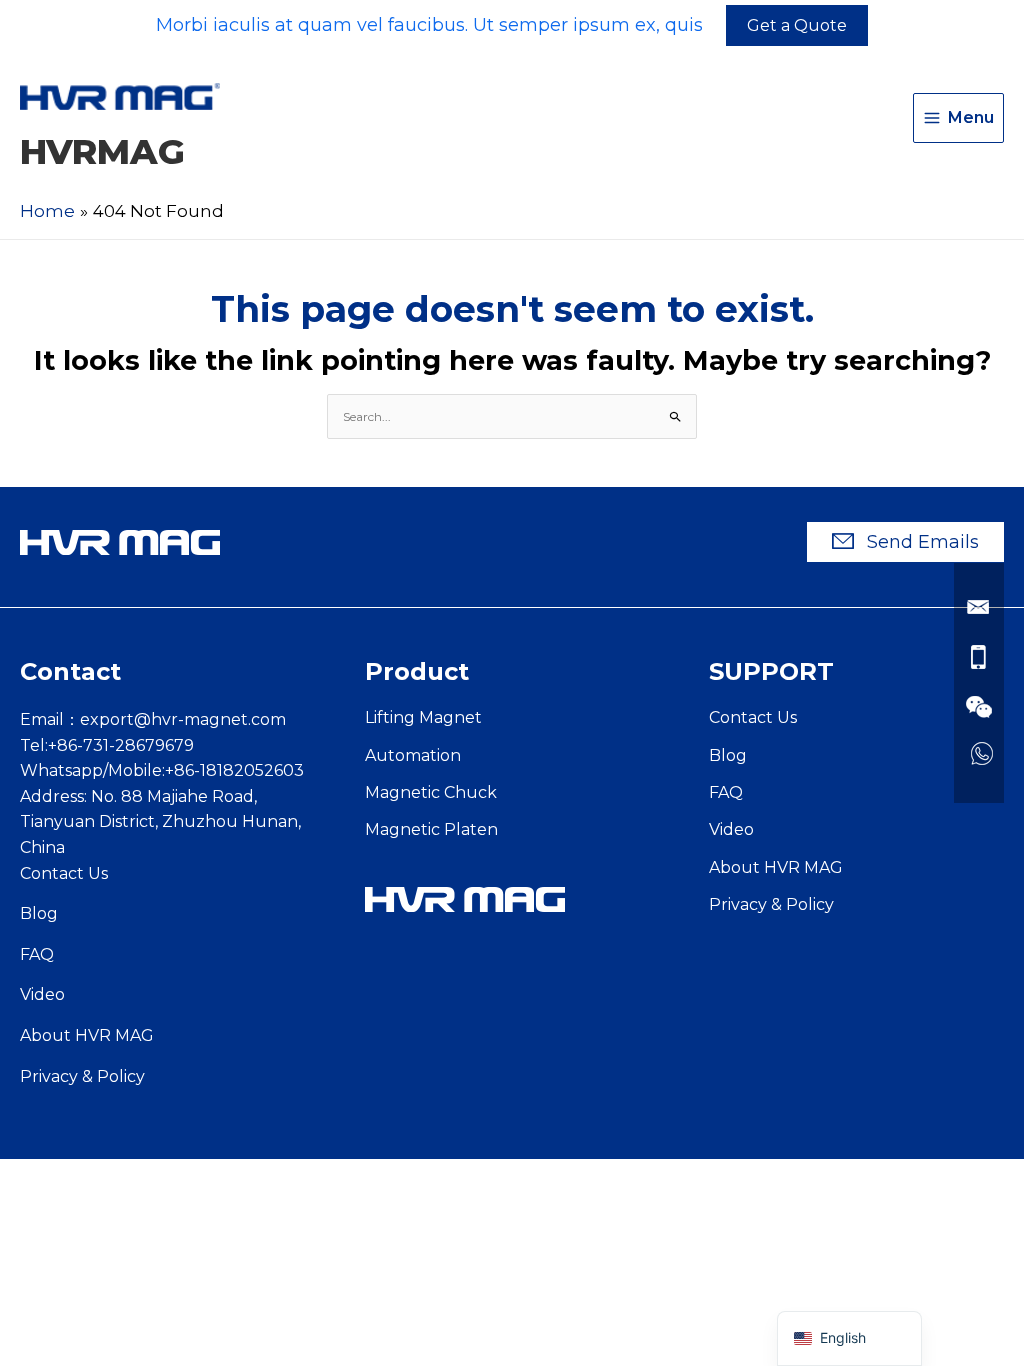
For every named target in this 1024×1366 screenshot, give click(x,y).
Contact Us (64, 873)
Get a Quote (797, 25)
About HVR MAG (87, 1035)
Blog (39, 913)
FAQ (37, 954)
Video (42, 994)
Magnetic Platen (431, 829)
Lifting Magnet (423, 717)
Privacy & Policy (82, 1076)
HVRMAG (102, 151)
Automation (413, 755)
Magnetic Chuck (431, 792)
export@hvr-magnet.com (183, 719)
